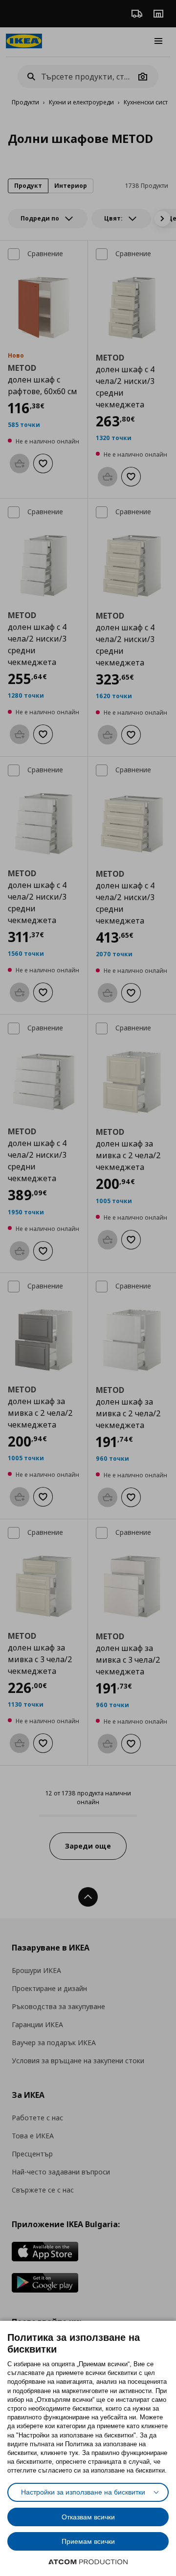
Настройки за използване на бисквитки (83, 2492)
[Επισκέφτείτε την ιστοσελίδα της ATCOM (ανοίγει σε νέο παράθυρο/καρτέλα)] (88, 2562)
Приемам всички (88, 2541)
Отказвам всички (88, 2517)
